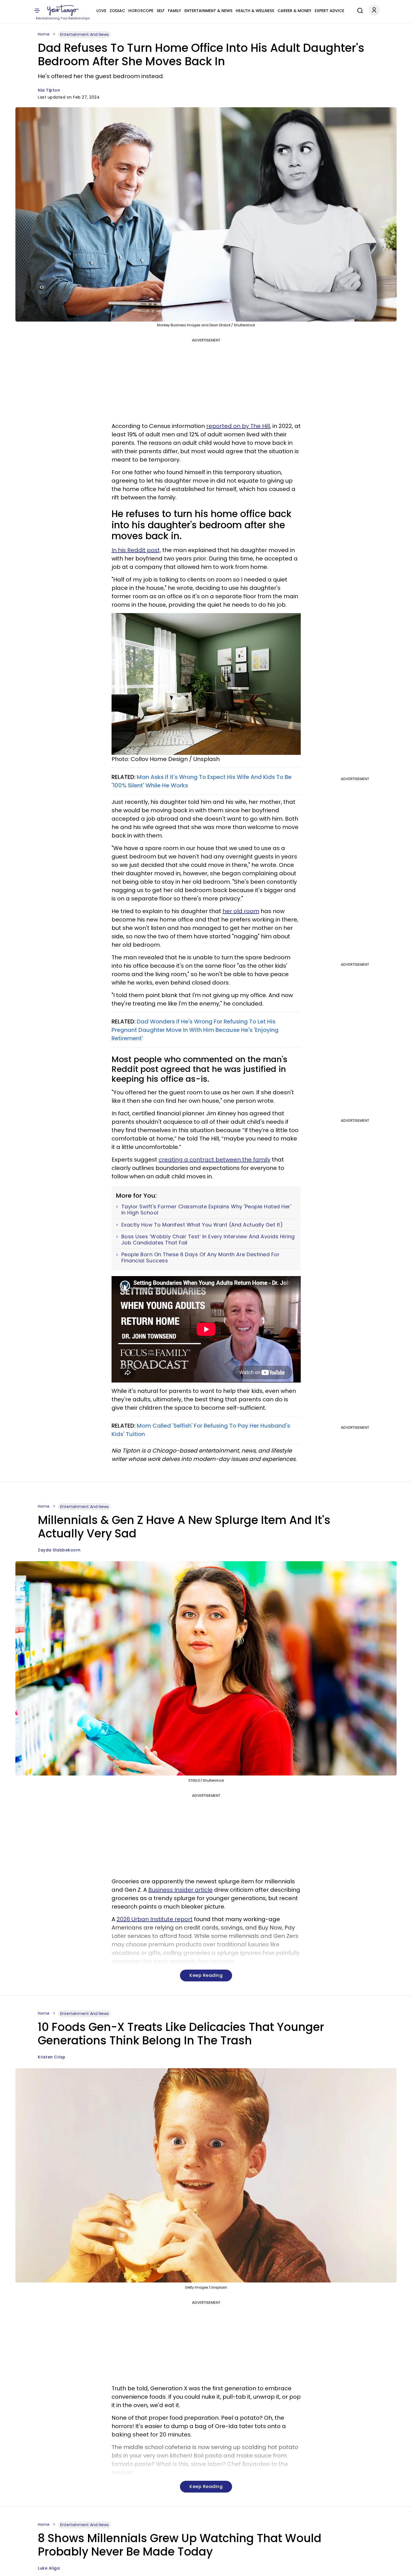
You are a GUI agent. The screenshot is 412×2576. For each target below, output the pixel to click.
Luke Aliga (49, 2568)
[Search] (359, 10)
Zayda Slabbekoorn (59, 1550)
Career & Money (294, 11)
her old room (241, 911)
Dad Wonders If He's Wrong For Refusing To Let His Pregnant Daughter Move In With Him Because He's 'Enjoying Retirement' (195, 1030)
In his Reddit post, (136, 550)
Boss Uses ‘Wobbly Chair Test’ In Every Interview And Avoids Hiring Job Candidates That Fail (208, 1240)
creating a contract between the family (215, 1160)
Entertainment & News (208, 11)
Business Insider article (180, 1890)
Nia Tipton (49, 90)
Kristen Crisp (52, 2057)
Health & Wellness (255, 11)
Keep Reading (206, 1975)
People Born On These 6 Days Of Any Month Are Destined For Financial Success (201, 1257)
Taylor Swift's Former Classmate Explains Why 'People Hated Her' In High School (206, 1210)
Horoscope (141, 11)
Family (174, 11)
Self (161, 11)
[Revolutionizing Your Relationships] (63, 10)
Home (44, 34)
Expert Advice (329, 11)
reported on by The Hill (238, 426)
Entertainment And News (85, 34)
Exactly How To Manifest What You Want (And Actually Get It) (202, 1225)
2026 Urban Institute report (155, 1919)
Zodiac (117, 11)
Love (101, 11)
